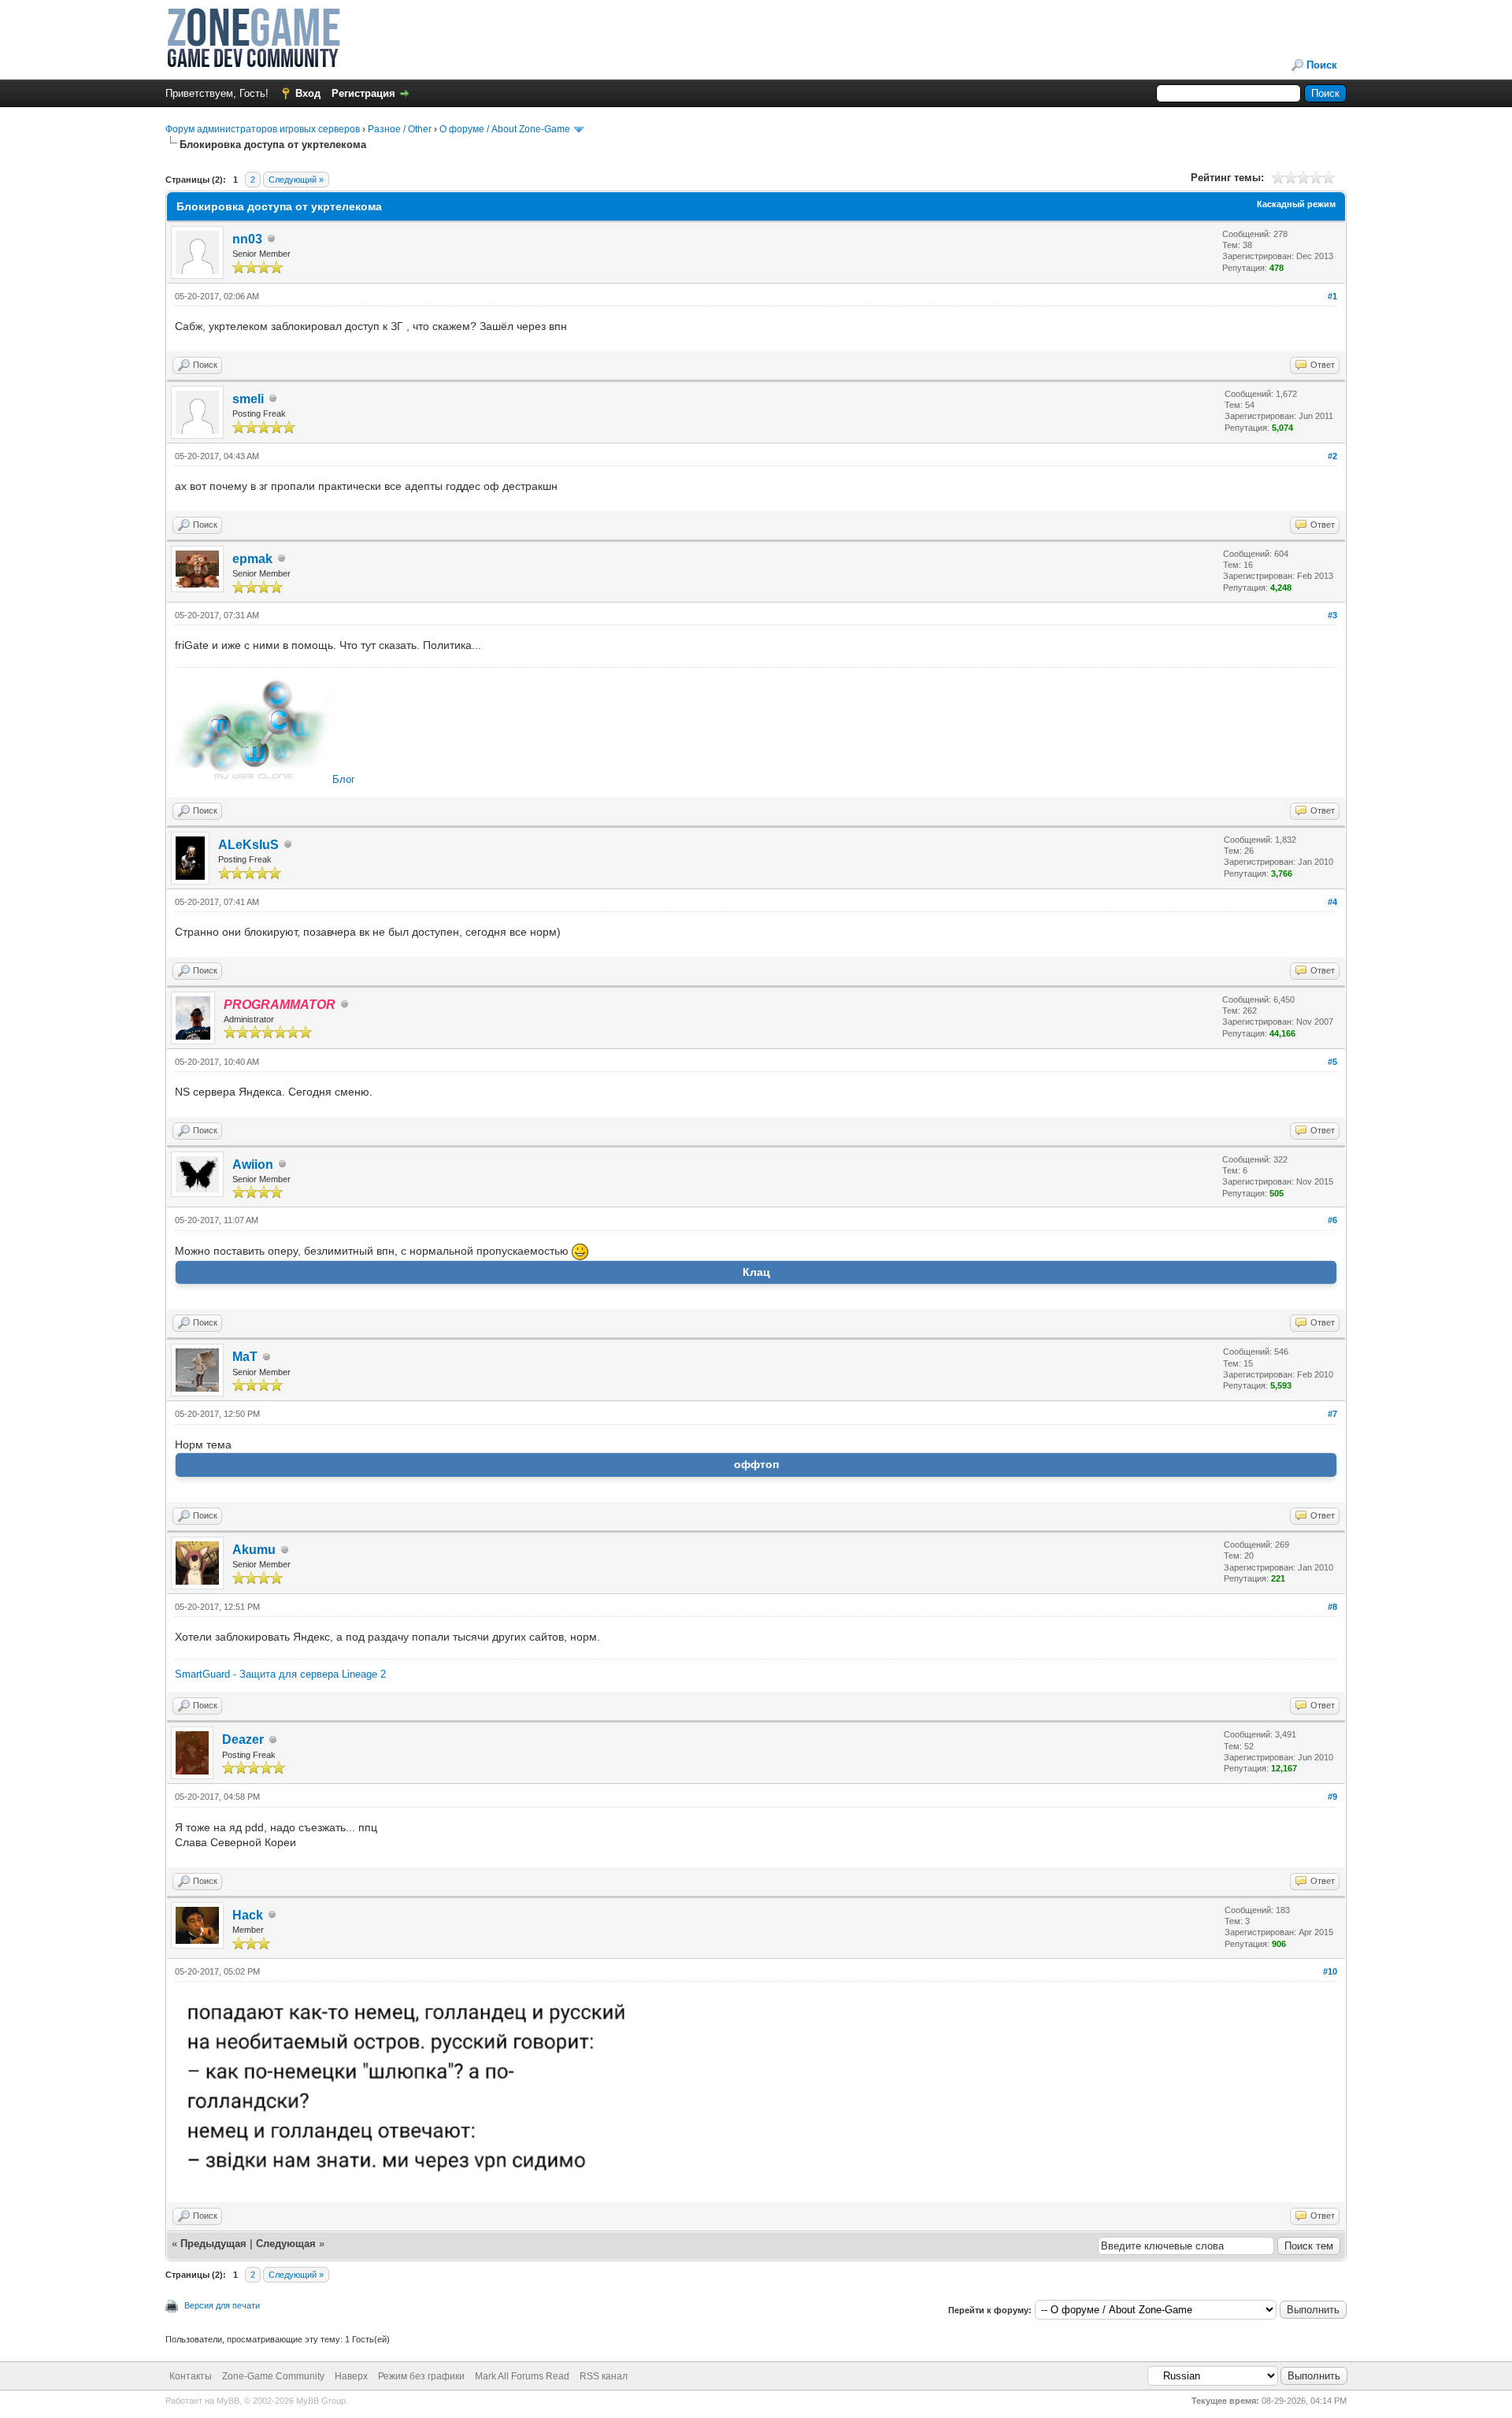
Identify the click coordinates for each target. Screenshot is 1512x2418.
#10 (1330, 1971)
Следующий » (296, 180)
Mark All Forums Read (522, 2376)
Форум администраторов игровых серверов (263, 129)
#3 (1332, 615)
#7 (1332, 1414)
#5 (1332, 1062)
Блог (344, 779)
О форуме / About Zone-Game (505, 129)
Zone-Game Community (273, 2376)
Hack (248, 1915)
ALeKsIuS (248, 845)
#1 (1332, 296)
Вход (308, 93)
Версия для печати (222, 2305)
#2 (1332, 456)
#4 (1332, 902)
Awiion (253, 1164)
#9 (1332, 1797)
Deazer (243, 1739)
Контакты (191, 2376)
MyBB (228, 2401)
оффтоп (756, 1464)
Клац (756, 1272)
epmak (252, 559)
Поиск (1322, 65)
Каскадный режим (1296, 204)
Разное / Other (400, 129)
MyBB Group (321, 2401)
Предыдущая (213, 2244)
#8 (1332, 1607)
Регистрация (363, 93)
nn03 (247, 239)
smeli (248, 399)
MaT (245, 1357)
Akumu (254, 1550)
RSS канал (604, 2376)
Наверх (351, 2376)
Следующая (287, 2244)
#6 (1332, 1220)
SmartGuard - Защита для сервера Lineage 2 (280, 1674)
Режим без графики (421, 2376)
